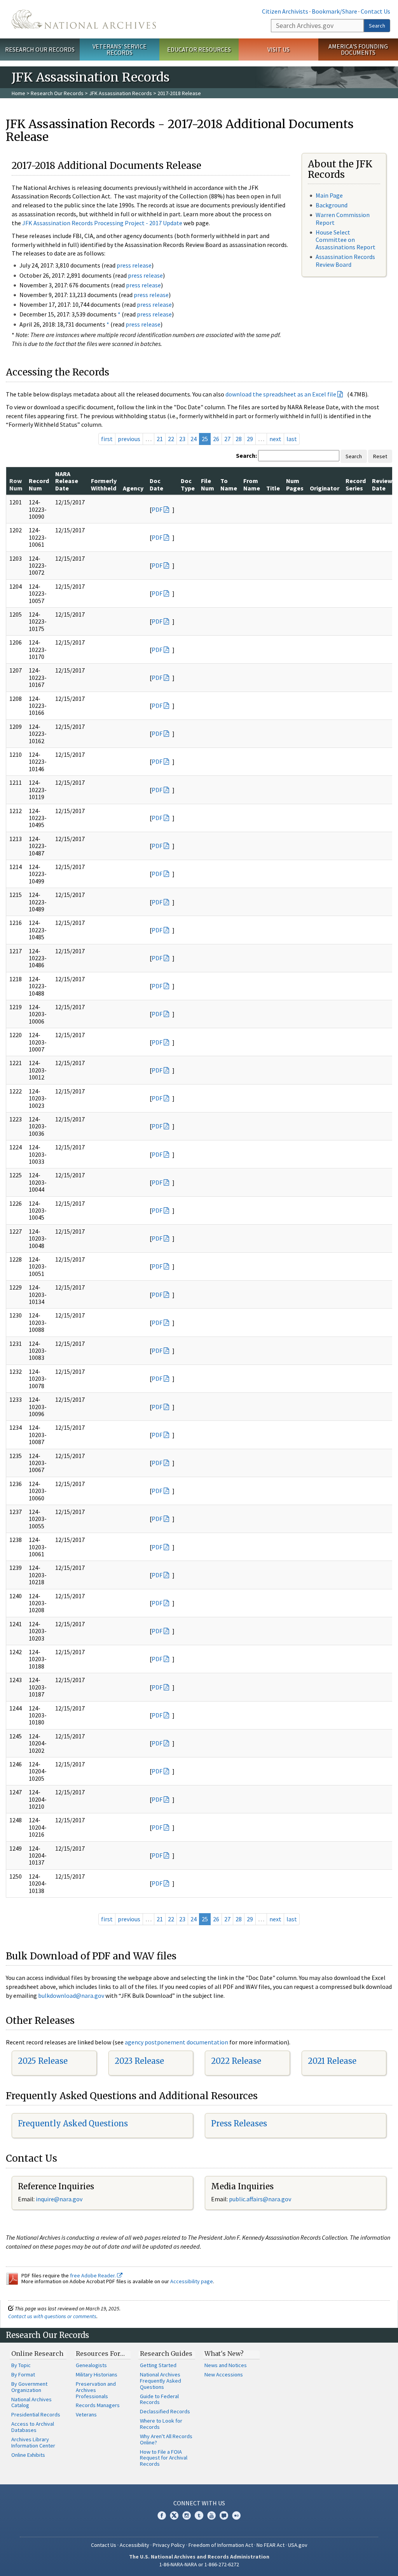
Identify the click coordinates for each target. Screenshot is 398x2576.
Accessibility (134, 2545)
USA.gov (298, 2545)
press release (134, 265)
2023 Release (139, 2061)
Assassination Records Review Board (345, 260)
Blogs (224, 2515)
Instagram (187, 2515)
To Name (229, 484)
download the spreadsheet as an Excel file (281, 394)
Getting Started (158, 2365)
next (275, 439)
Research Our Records (40, 49)
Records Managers (98, 2405)
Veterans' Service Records (120, 50)
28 (239, 439)
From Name (252, 484)
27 (227, 439)
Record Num (39, 484)
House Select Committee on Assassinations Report (346, 240)
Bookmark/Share (334, 11)
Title (273, 488)
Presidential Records (36, 2414)
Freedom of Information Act (221, 2545)
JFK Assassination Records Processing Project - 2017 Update (102, 223)
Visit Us (278, 49)
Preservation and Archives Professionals (96, 2390)
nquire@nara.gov (60, 2199)
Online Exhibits (28, 2455)
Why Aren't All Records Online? (166, 2439)
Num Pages (295, 484)
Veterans (86, 2414)
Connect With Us (199, 2503)
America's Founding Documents (358, 50)
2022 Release (236, 2061)
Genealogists (91, 2365)
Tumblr (199, 2515)
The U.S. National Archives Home (84, 19)
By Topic (21, 2365)
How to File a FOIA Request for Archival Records (164, 2458)
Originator (325, 488)
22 (171, 439)
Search (377, 26)
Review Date (382, 484)
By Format (23, 2374)
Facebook (162, 2515)
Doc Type (188, 484)
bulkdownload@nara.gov (71, 1995)
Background (332, 205)
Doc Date (156, 484)
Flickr (236, 2515)
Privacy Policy (169, 2545)
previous (129, 439)
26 (216, 439)
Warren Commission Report (343, 218)
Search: (246, 455)
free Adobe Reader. (93, 2275)
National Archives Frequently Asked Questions (161, 2381)
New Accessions (224, 2374)
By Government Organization (29, 2387)
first (107, 439)
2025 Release (43, 2061)
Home (18, 93)
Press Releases (239, 2123)
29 (250, 439)
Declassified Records (165, 2411)
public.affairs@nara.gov (260, 2199)
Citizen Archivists (285, 11)
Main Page (329, 195)
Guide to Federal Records (159, 2399)
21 (160, 439)
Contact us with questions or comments (52, 2316)
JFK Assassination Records (120, 93)
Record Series (356, 484)
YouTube (211, 2515)
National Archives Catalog (31, 2402)
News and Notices (226, 2365)
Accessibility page (192, 2281)
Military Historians (97, 2374)
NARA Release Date (67, 481)
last (292, 439)
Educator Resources (199, 49)
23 (182, 439)
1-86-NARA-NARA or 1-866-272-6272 (199, 2564)
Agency (133, 488)
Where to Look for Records (161, 2424)
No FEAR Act (271, 2545)
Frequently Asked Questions (73, 2123)
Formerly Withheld (104, 484)
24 (194, 439)
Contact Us (375, 11)
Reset (380, 456)
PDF (157, 509)
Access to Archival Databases (33, 2427)
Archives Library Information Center (33, 2442)
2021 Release (332, 2061)
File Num (208, 484)
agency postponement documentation (176, 2042)
